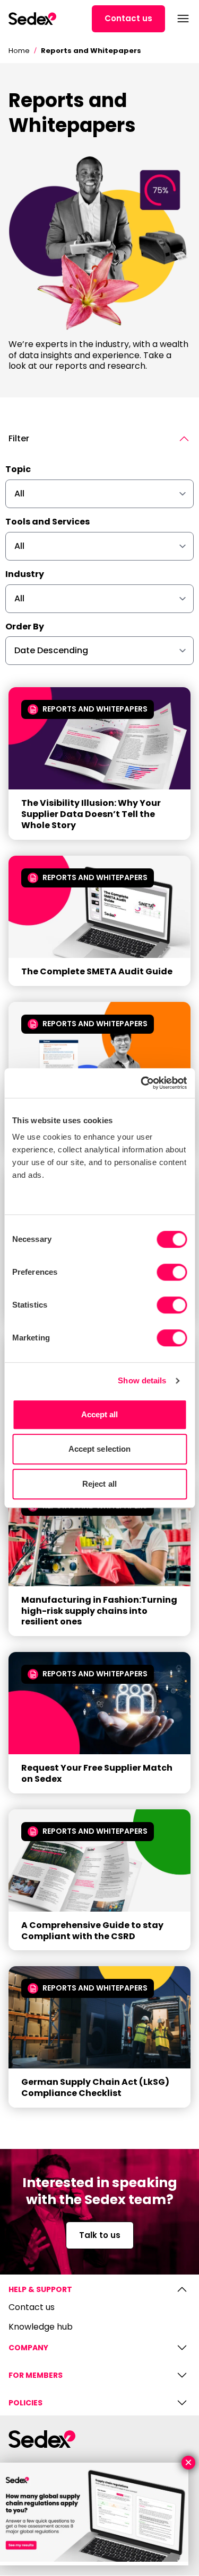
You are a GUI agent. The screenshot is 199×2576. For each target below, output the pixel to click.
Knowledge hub (41, 2327)
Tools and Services (47, 522)
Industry (25, 575)
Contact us (128, 18)
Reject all (99, 1484)
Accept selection (100, 1449)
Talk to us (100, 2235)
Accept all (100, 1414)
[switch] (172, 1272)
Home (19, 51)
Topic (18, 470)
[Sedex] (32, 19)
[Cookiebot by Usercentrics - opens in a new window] (142, 1083)
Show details (142, 1380)
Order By (25, 627)
